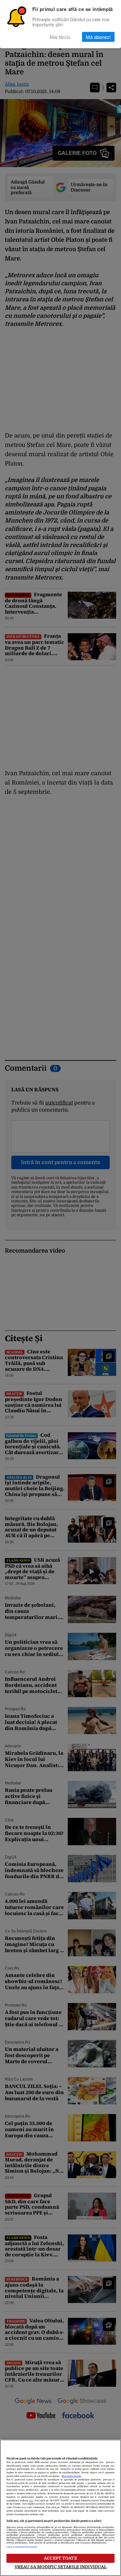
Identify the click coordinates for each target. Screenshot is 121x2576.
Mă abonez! (98, 37)
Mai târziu (60, 37)
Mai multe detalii (71, 2476)
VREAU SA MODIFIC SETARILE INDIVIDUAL (61, 2567)
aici (31, 2501)
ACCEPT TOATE (60, 2558)
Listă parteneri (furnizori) (22, 2547)
